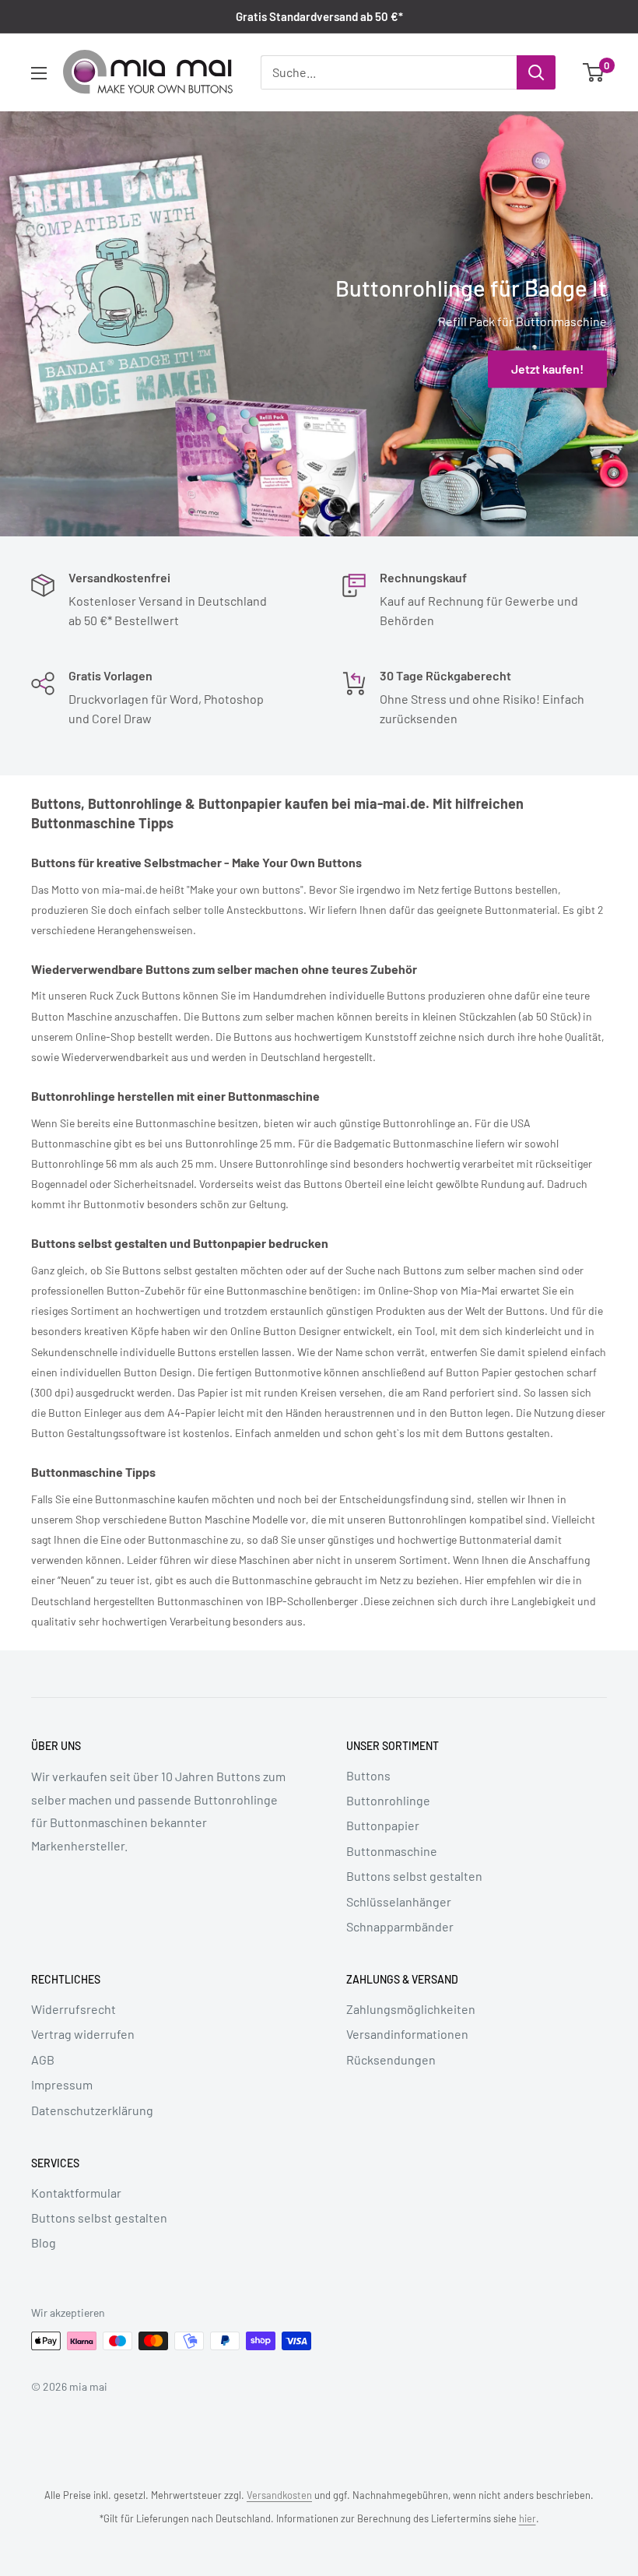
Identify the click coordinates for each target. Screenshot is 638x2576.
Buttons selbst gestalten (414, 1876)
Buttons (368, 1775)
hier (528, 2518)
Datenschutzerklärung (92, 2110)
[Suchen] (536, 72)
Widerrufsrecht (74, 2009)
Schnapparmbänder (400, 1926)
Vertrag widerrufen (83, 2034)
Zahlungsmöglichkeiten (411, 2009)
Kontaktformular (76, 2193)
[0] (594, 72)
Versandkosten (279, 2495)
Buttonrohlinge (388, 1800)
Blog (44, 2242)
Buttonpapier (383, 1825)
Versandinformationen (407, 2034)
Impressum (62, 2084)
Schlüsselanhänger (399, 1901)
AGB (43, 2059)
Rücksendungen (391, 2059)
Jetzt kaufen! (547, 369)
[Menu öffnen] (39, 73)
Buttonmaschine (392, 1851)
